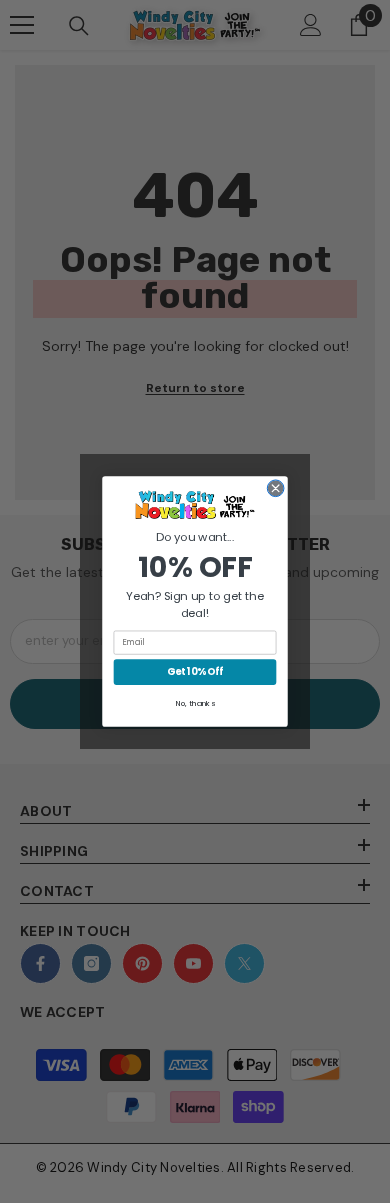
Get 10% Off (194, 671)
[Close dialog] (275, 488)
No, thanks (195, 703)
